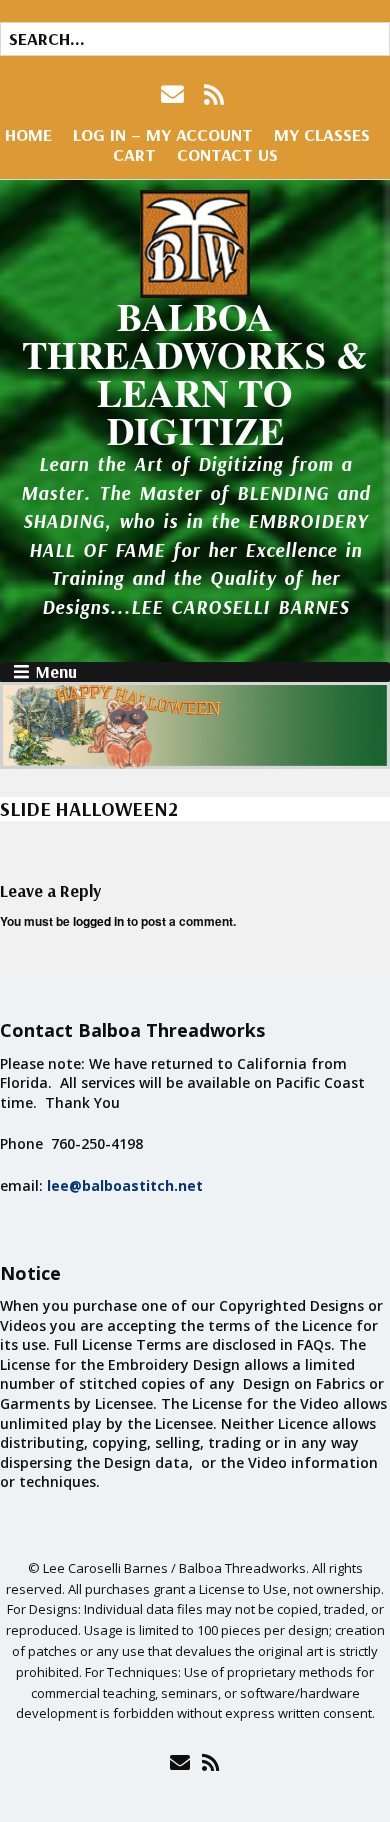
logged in (98, 921)
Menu (56, 672)
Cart (134, 154)
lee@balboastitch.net (125, 1185)
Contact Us (227, 154)
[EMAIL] (174, 94)
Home (28, 134)
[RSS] (214, 94)
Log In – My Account (163, 134)
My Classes (322, 134)
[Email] (179, 1762)
